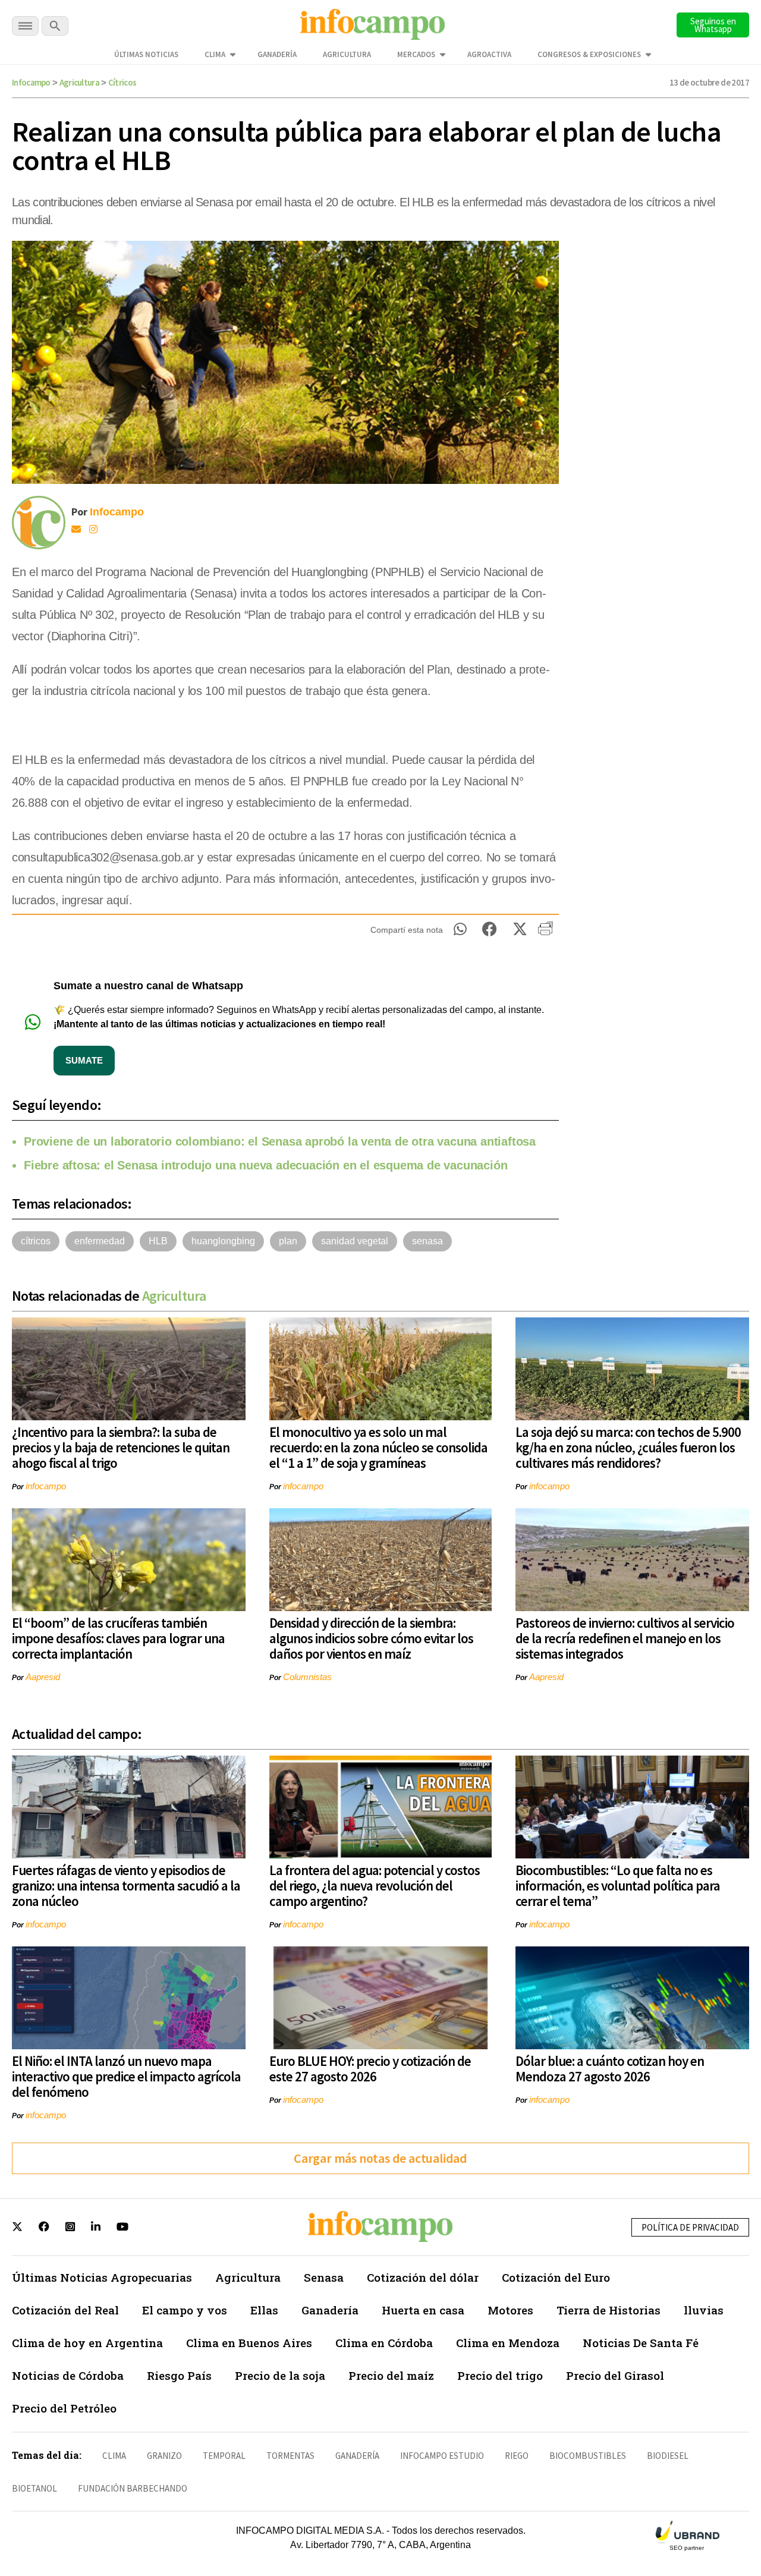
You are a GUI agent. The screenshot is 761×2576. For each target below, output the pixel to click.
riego (517, 2456)
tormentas (290, 2456)
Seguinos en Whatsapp (713, 25)
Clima (215, 54)
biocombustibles (588, 2456)
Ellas (264, 2310)
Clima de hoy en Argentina (87, 2343)
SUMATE (84, 1060)
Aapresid (43, 1677)
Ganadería (277, 54)
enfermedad (100, 1241)
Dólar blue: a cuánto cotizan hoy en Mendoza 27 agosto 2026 (610, 2069)
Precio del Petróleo (64, 2408)
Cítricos (122, 82)
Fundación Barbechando (133, 2488)
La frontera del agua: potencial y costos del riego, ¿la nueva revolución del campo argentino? (375, 1885)
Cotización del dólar (423, 2277)
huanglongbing (223, 1241)
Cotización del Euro (556, 2277)
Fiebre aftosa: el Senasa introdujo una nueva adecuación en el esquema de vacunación (265, 1165)
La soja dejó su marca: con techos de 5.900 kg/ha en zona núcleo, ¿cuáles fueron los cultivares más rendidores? (628, 1447)
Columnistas (307, 1677)
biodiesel (668, 2456)
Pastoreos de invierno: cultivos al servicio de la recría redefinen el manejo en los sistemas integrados (625, 1638)
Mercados (416, 54)
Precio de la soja (280, 2375)
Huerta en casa (423, 2310)
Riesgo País (179, 2375)
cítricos (36, 1241)
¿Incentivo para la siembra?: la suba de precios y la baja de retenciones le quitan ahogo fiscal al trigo (121, 1447)
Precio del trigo (500, 2375)
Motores (510, 2310)
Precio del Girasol (615, 2375)
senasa (427, 1241)
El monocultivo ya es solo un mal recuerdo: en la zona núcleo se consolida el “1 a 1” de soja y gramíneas (378, 1447)
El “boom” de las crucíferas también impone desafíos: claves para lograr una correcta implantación (118, 1638)
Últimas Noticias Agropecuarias (102, 2277)
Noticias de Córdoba (68, 2375)
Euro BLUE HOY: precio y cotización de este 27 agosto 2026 (370, 2069)
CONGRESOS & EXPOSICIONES (589, 54)
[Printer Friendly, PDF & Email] (545, 933)
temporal (224, 2456)
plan (288, 1241)
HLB (158, 1241)
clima (114, 2456)
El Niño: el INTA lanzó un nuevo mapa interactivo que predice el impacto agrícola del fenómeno (126, 2076)
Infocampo (31, 82)
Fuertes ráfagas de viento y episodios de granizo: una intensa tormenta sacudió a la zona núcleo (126, 1885)
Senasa (324, 2277)
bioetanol (34, 2488)
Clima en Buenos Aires (249, 2343)
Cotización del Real (65, 2310)
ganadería (357, 2456)
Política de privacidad (690, 2227)
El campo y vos (185, 2310)
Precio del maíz (391, 2375)
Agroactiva (489, 54)
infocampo (46, 1486)
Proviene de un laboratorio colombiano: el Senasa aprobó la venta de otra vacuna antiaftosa (280, 1141)
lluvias (704, 2310)
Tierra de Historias (609, 2310)
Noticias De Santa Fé (641, 2343)
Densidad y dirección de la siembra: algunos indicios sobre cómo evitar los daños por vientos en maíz (371, 1638)
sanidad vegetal (355, 1241)
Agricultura (347, 54)
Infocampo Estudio (442, 2456)
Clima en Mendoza (508, 2343)
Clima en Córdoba (384, 2343)
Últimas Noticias (146, 54)
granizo (164, 2456)
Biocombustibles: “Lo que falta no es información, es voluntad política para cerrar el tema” (618, 1885)
